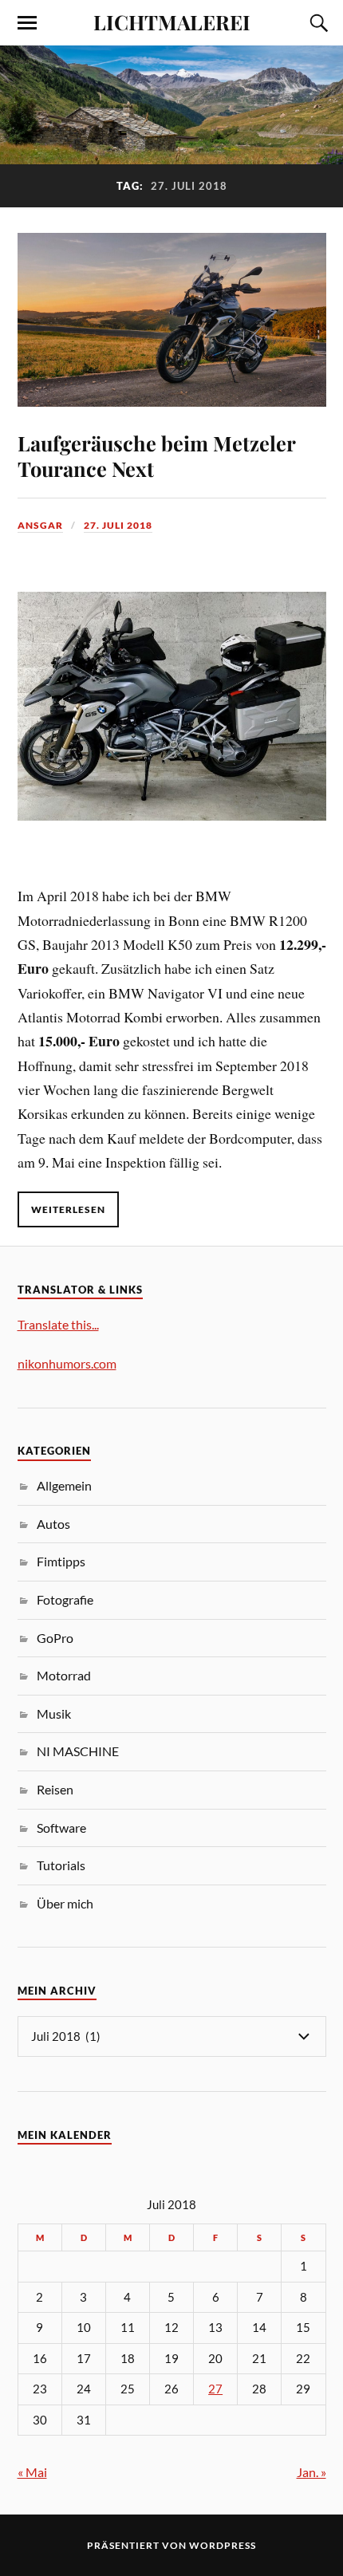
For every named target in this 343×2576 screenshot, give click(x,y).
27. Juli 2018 (118, 525)
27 (215, 2389)
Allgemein (64, 1485)
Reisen (55, 1789)
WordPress (223, 2545)
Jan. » (311, 2472)
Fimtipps (61, 1561)
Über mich (65, 1903)
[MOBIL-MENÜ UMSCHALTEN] (27, 23)
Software (61, 1828)
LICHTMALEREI (172, 22)
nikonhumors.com (67, 1363)
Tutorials (61, 1865)
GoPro (55, 1638)
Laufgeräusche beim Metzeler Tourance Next (156, 455)
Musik (54, 1713)
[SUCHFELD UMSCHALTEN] (317, 23)
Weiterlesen (68, 1209)
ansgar (40, 525)
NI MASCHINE (78, 1751)
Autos (53, 1524)
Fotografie (65, 1599)
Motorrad (64, 1675)
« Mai (32, 2472)
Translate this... (58, 1324)
